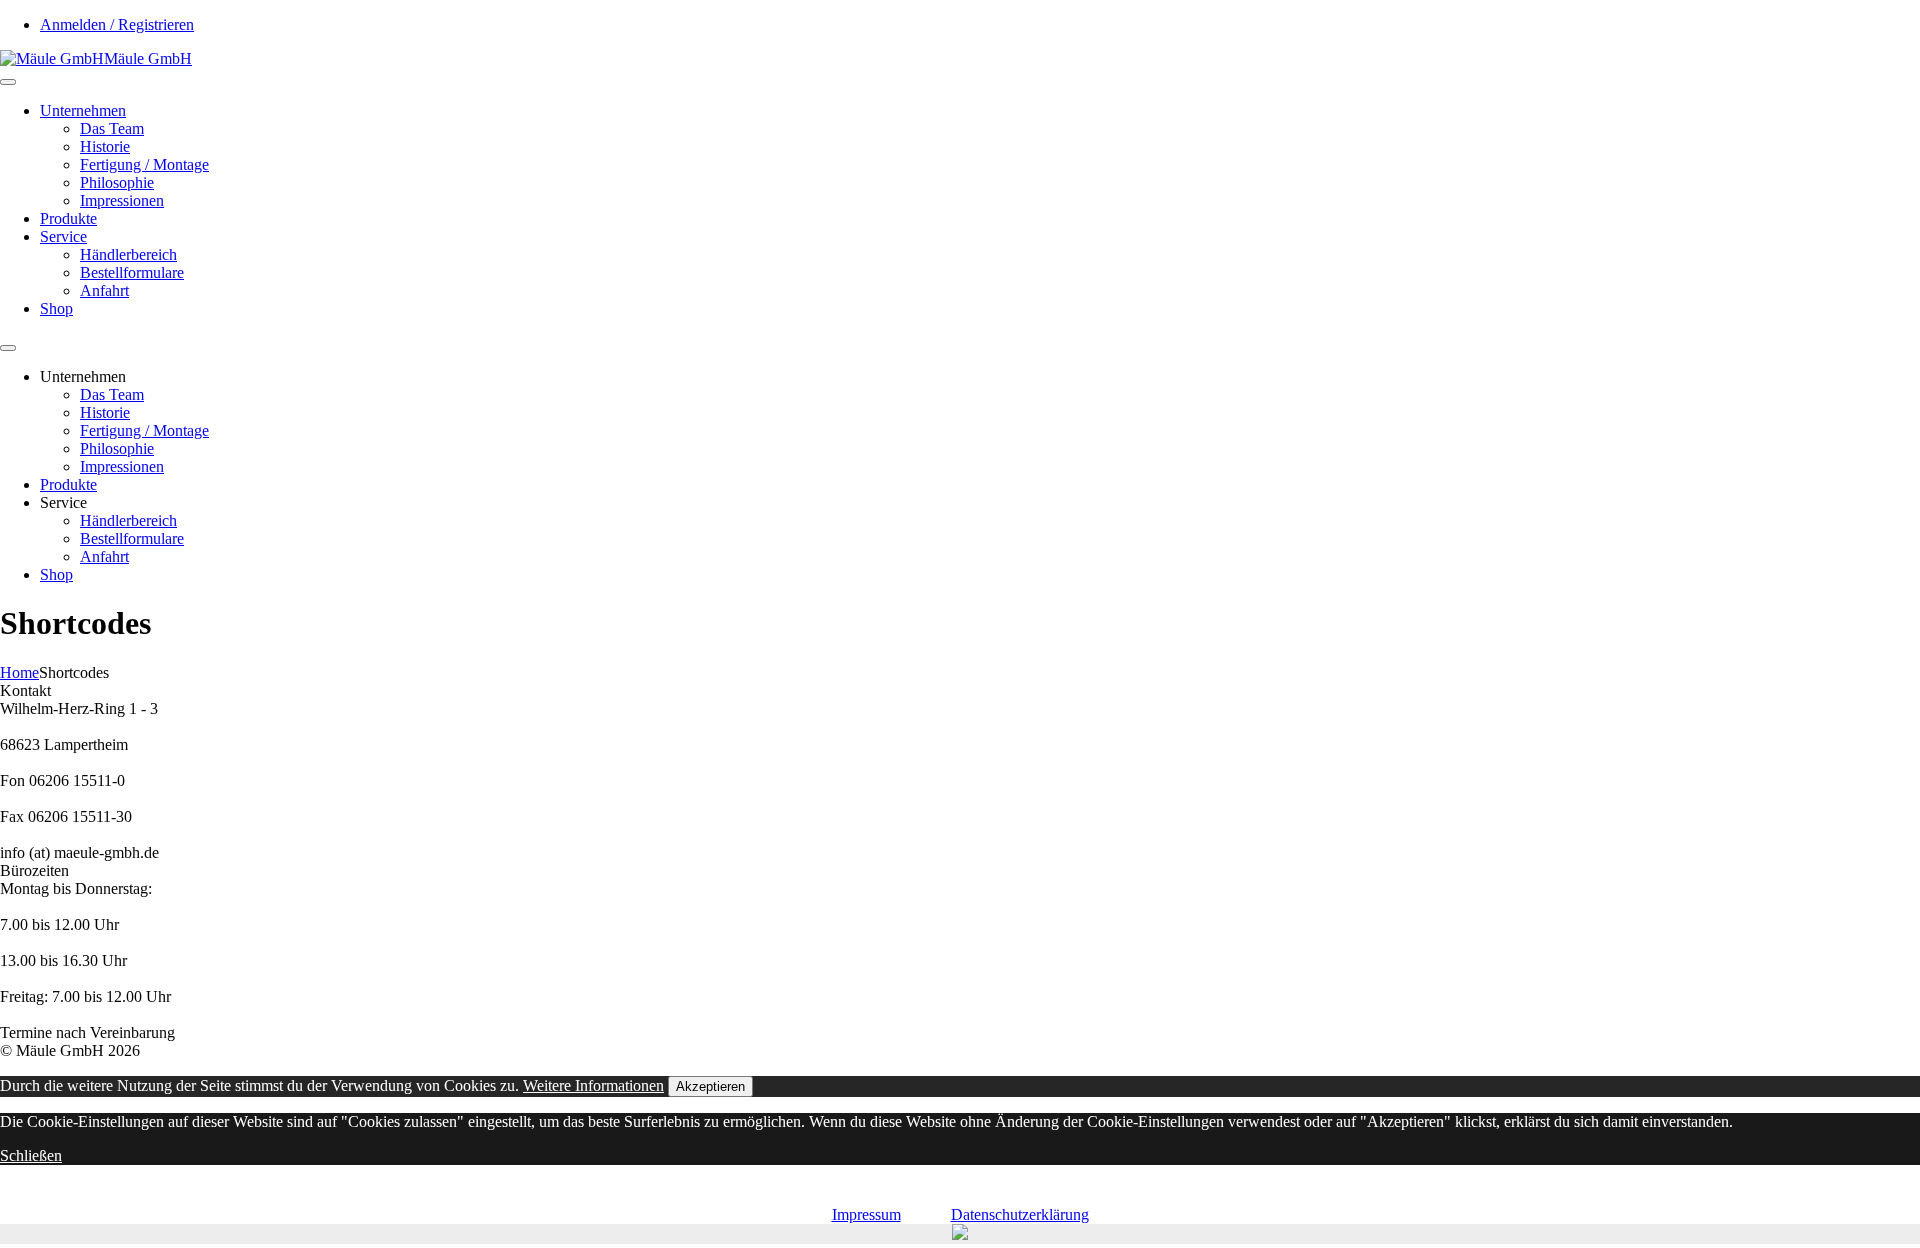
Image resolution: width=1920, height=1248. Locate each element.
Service (63, 236)
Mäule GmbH (148, 58)
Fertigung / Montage (144, 164)
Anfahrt (104, 290)
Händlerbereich (128, 254)
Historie (105, 146)
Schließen (31, 1155)
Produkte (68, 218)
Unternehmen (83, 110)
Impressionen (122, 200)
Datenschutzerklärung (1020, 1214)
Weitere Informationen (593, 1085)
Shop (56, 308)
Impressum (866, 1214)
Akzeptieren (710, 1086)
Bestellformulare (132, 272)
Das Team (112, 128)
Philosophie (117, 182)
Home (19, 672)
